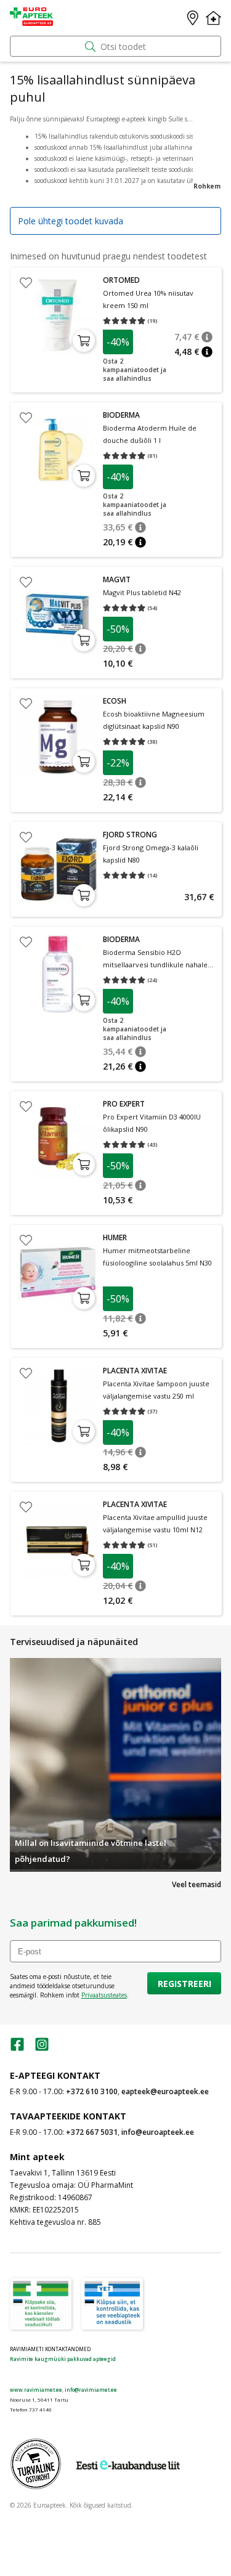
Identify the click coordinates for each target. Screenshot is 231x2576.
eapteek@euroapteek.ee (165, 2091)
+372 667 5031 (92, 2132)
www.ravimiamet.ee (36, 2390)
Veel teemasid (197, 1884)
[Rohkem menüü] (213, 18)
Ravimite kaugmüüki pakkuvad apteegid (63, 2359)
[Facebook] (17, 2048)
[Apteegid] (193, 18)
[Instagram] (42, 2048)
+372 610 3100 (92, 2091)
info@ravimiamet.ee (91, 2390)
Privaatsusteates (104, 1995)
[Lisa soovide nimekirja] (26, 283)
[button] (207, 337)
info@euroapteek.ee (158, 2132)
